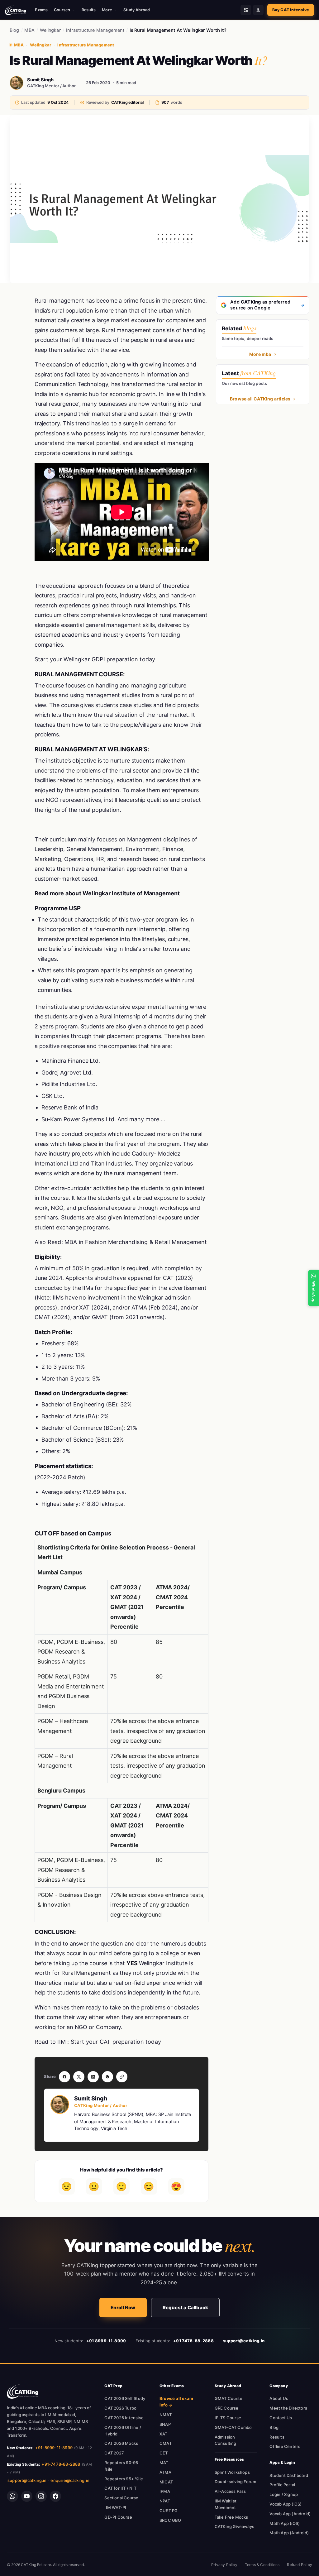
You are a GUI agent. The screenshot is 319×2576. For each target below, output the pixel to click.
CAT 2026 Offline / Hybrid (123, 2431)
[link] (23, 2391)
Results (89, 10)
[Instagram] (41, 2496)
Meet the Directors (288, 2408)
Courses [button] (62, 10)
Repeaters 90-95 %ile (121, 2466)
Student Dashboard (289, 2475)
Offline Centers (285, 2446)
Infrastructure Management (95, 30)
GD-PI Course (118, 2517)
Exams (41, 10)
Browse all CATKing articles (260, 399)
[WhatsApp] (12, 2496)
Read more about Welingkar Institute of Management (107, 893)
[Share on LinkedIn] (93, 2077)
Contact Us (281, 2418)
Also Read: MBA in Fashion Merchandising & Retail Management (121, 1242)
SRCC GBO (170, 2520)
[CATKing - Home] (15, 10)
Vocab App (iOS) (286, 2504)
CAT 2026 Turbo (120, 2408)
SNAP (165, 2424)
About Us (279, 2398)
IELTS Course (228, 2418)
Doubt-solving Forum (236, 2482)
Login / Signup (284, 2494)
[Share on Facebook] (64, 2077)
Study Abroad (137, 10)
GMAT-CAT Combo (233, 2427)
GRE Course (227, 2408)
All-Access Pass (230, 2491)
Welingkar (50, 30)
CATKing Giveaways (234, 2526)
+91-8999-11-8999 (54, 2448)
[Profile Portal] (258, 10)
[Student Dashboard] (246, 10)
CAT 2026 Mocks (121, 2443)
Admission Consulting (226, 2440)
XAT (164, 2434)
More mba (260, 354)
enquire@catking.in (70, 2480)
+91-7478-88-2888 (61, 2464)
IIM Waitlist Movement (226, 2504)
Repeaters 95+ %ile (124, 2479)
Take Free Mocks (231, 2517)
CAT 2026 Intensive (124, 2418)
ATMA (165, 2472)
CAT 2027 (114, 2453)
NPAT (165, 2501)
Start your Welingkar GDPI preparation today (95, 659)
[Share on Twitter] (79, 2077)
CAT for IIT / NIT (120, 2488)
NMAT (166, 2415)
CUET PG (169, 2511)
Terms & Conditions (262, 2565)
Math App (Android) (289, 2533)
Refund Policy (300, 2565)
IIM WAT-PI (115, 2507)
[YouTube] (27, 2496)
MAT (164, 2463)
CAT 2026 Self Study (125, 2398)
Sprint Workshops (232, 2472)
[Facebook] (55, 2496)
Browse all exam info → (176, 2402)
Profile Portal (282, 2485)
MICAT (166, 2482)
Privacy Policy (224, 2565)
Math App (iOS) (285, 2523)
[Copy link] (122, 2077)
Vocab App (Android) (290, 2514)
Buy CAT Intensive (291, 10)
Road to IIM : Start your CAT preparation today (98, 2042)
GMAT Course (229, 2398)
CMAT (166, 2443)
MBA (29, 30)
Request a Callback (186, 2308)
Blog (14, 30)
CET (164, 2453)
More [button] (107, 10)
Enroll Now (123, 2308)
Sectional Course (121, 2498)
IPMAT (166, 2491)
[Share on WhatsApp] (107, 2077)
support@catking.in (27, 2480)
